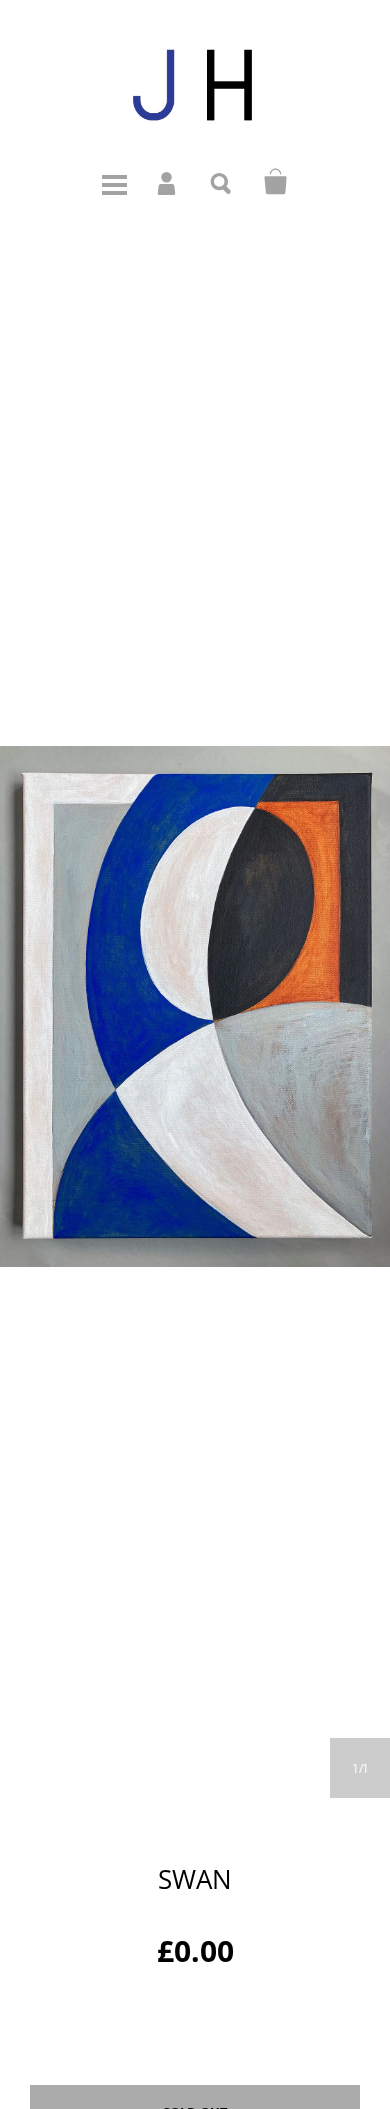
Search (222, 182)
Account (168, 182)
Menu (114, 182)
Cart (276, 182)
